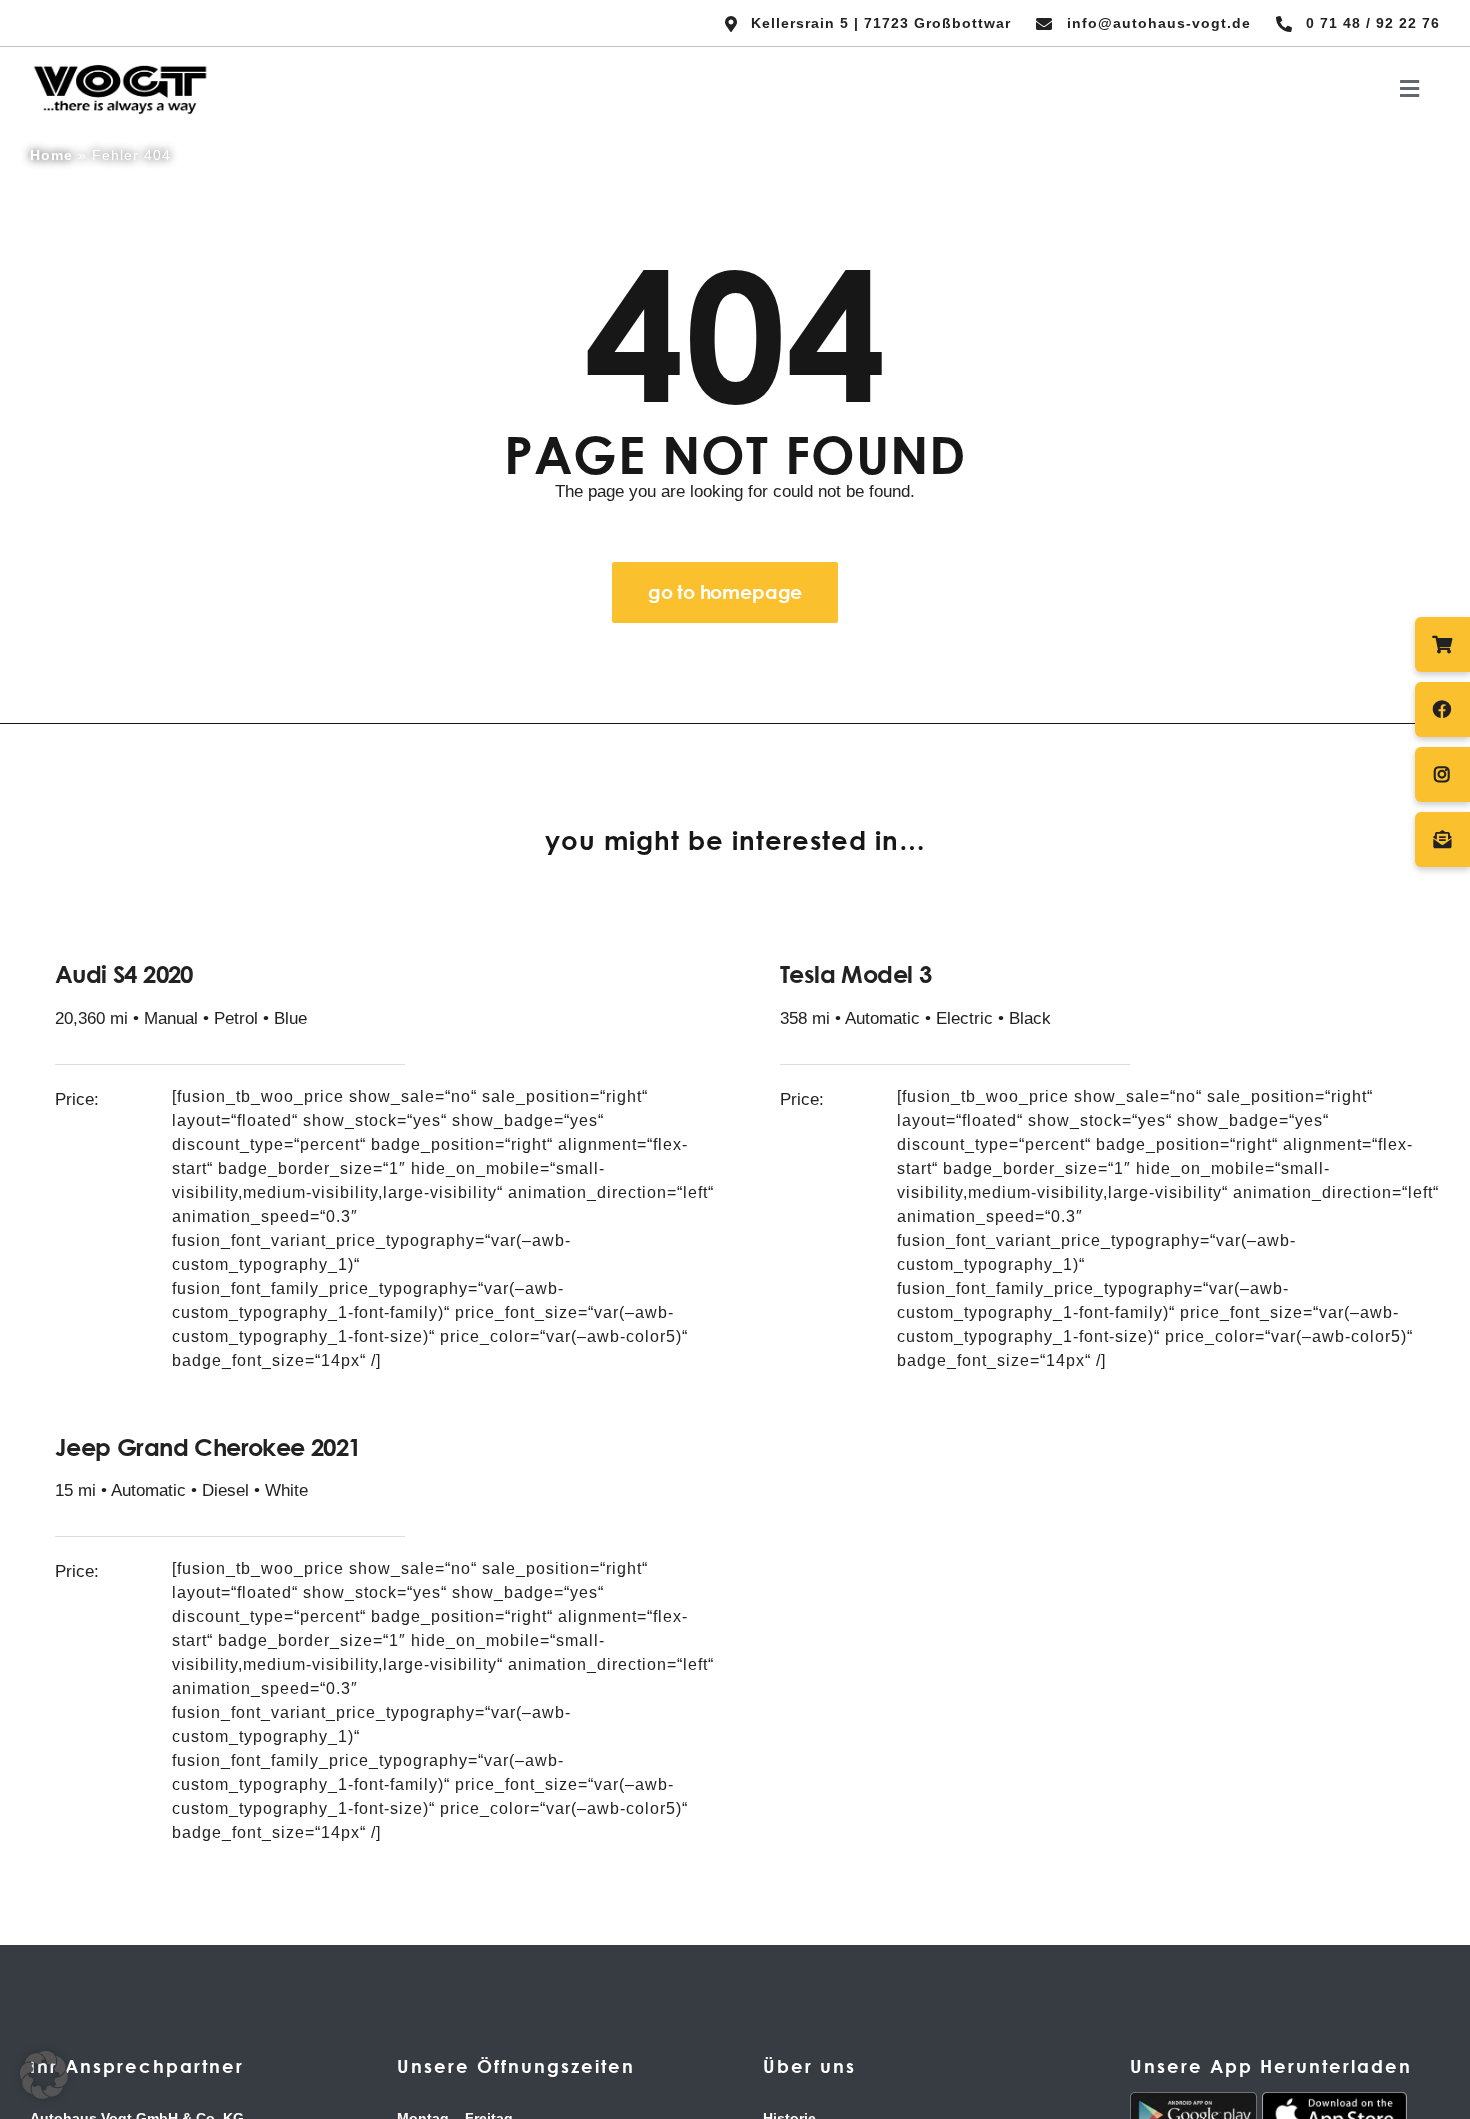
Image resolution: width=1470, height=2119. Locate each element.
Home (51, 155)
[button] (44, 2075)
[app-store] (1334, 2101)
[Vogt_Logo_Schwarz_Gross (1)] (120, 66)
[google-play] (1193, 2101)
